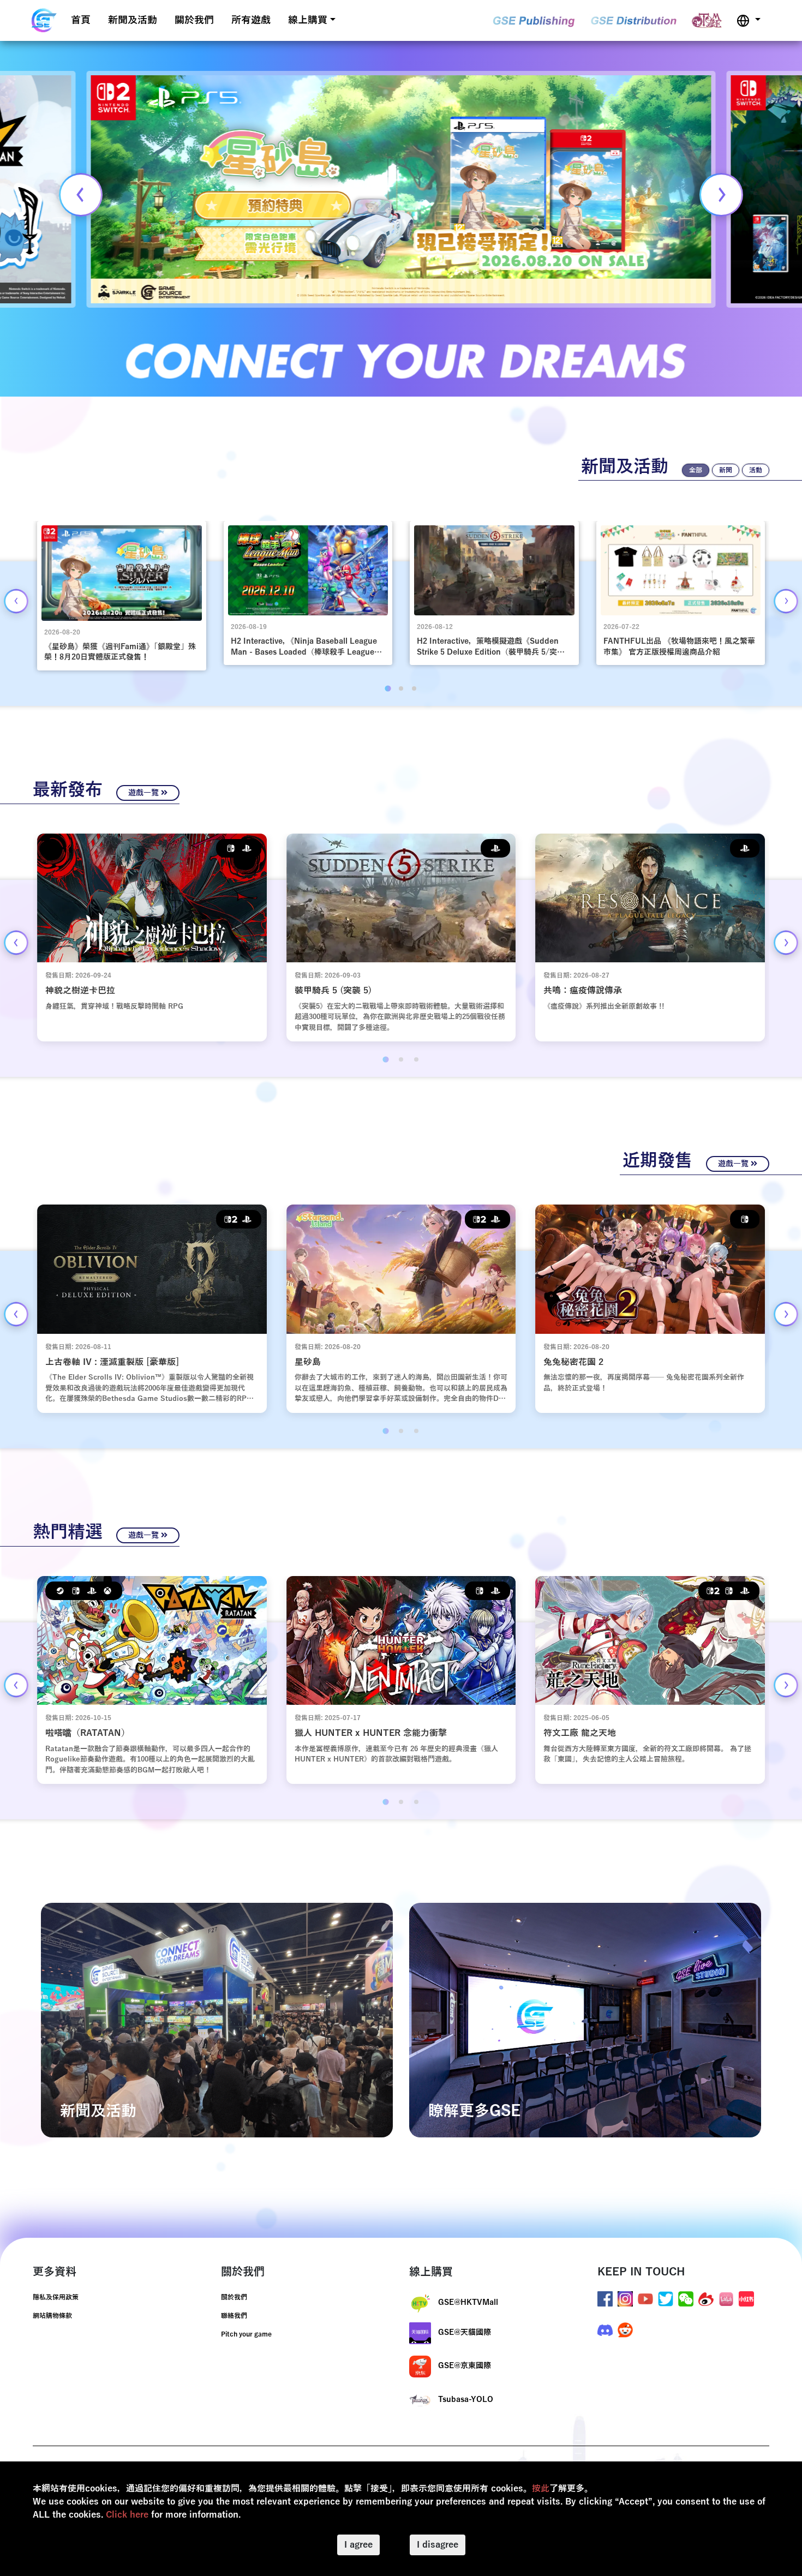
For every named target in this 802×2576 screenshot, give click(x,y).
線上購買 (308, 20)
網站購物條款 (52, 2316)
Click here (127, 2515)
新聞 (726, 470)
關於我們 (194, 20)
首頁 (81, 20)
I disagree (438, 2545)
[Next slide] (721, 195)
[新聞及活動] (217, 2020)
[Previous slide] (81, 195)
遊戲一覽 (145, 793)
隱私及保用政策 (56, 2297)
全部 (696, 470)
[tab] (388, 688)
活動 (756, 470)
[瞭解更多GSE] (585, 2020)
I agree (358, 2545)
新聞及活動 (133, 20)
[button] (749, 20)
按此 (541, 2489)
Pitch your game (246, 2334)
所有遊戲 (251, 20)
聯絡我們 (234, 2316)
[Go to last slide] (16, 601)
